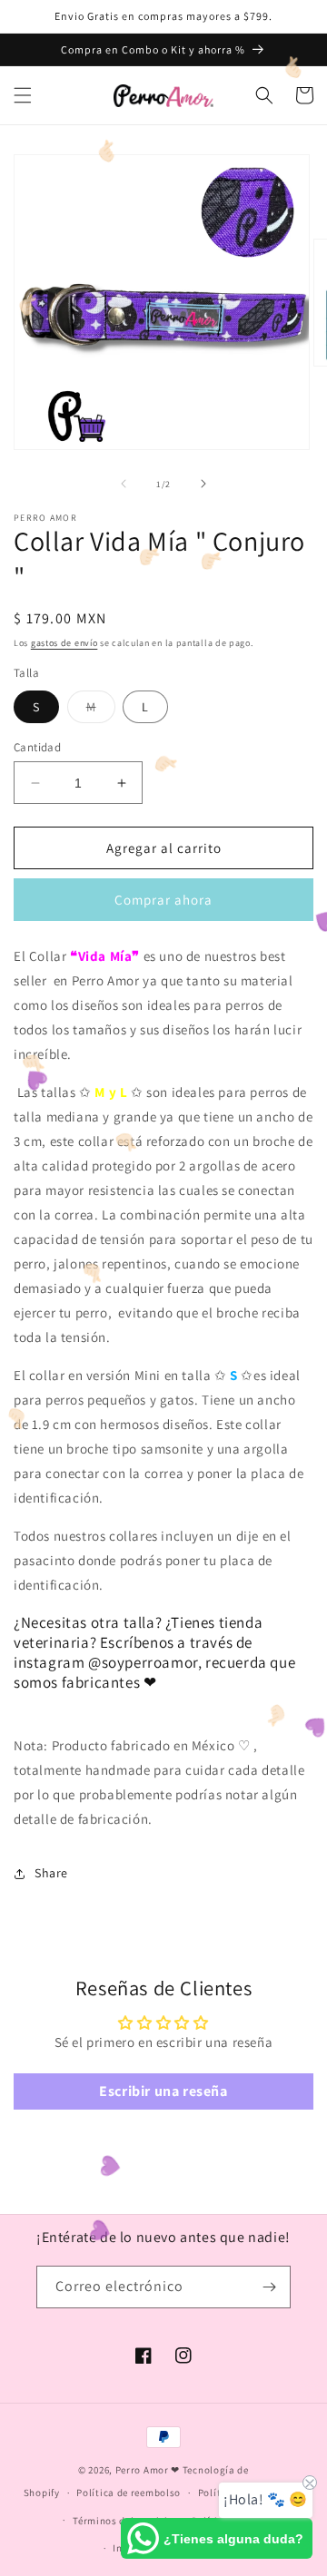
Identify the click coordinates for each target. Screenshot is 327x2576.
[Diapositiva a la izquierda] (124, 484)
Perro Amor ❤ (148, 2470)
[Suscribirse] (270, 2287)
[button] (23, 95)
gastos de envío (64, 643)
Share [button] (51, 1873)
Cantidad (37, 747)
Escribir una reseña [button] (163, 2091)
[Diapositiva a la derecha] (203, 484)
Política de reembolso (129, 2493)
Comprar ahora (163, 900)
